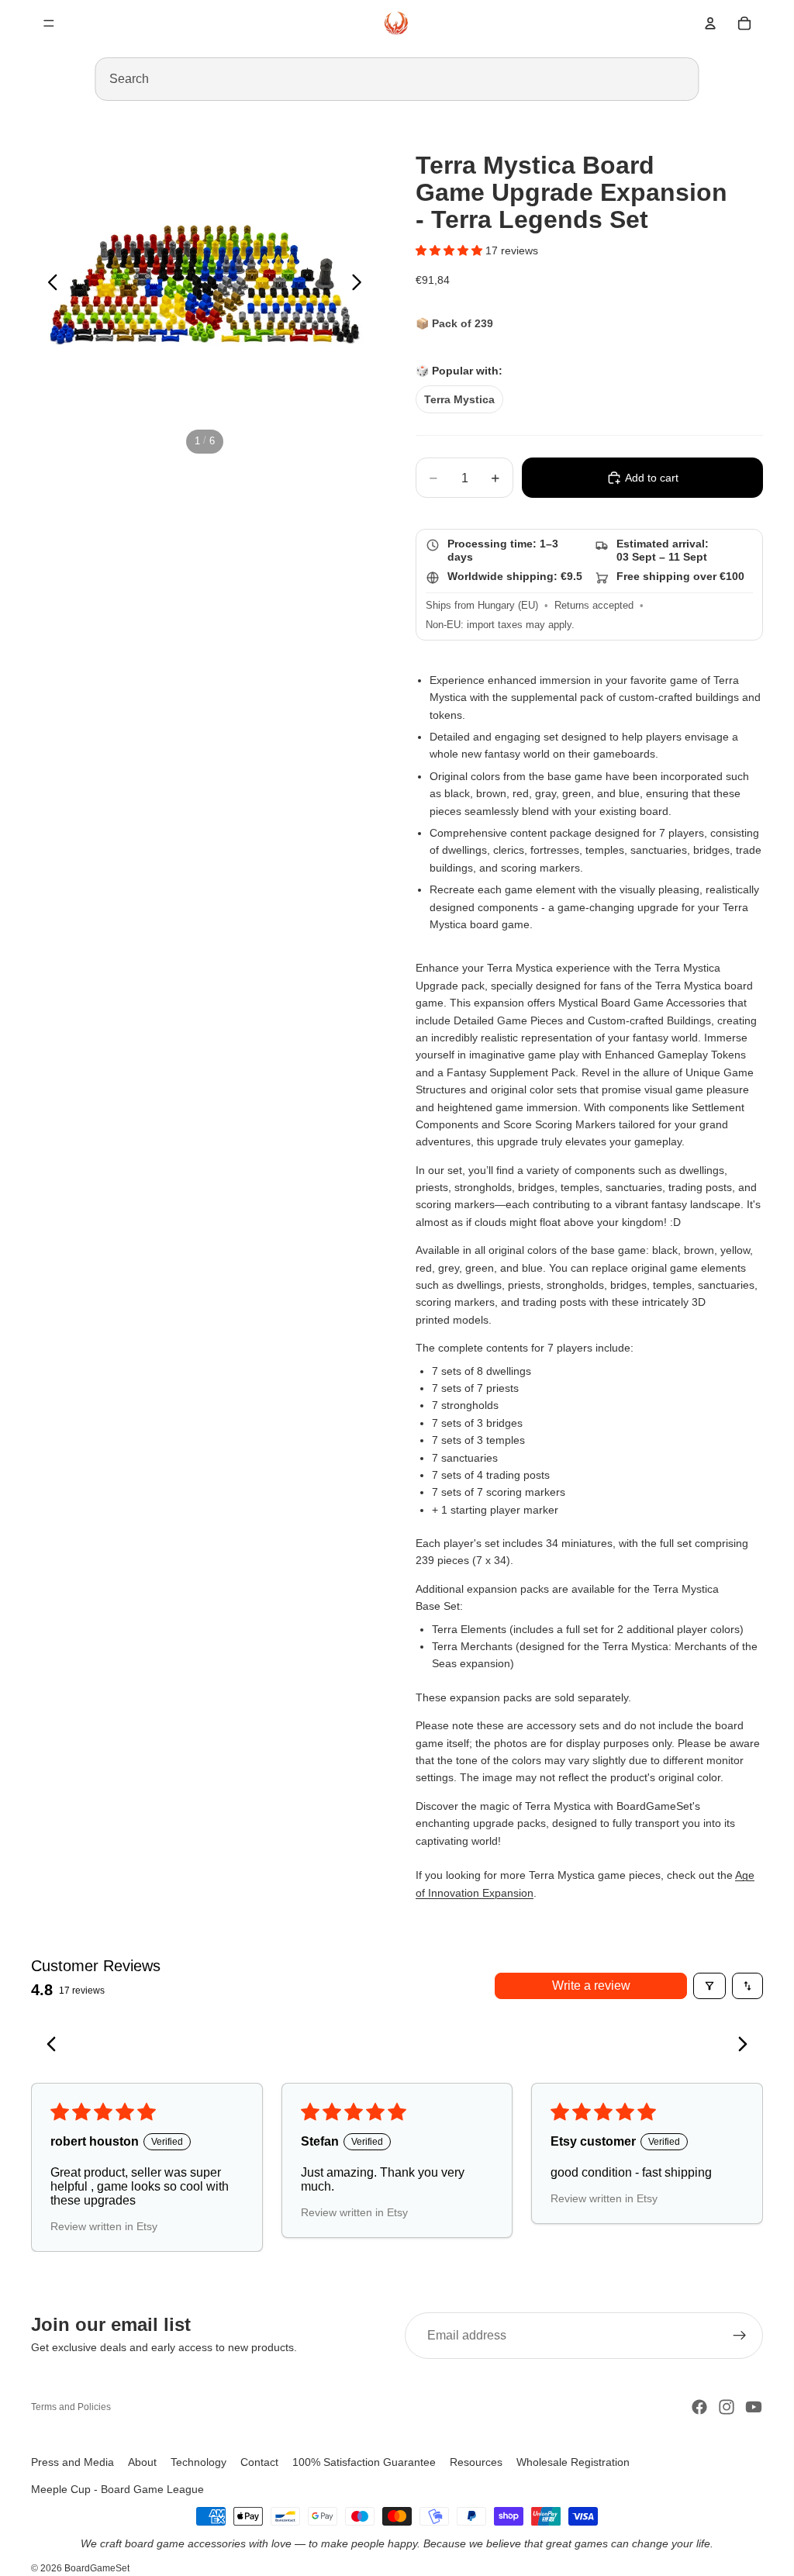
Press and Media (72, 2462)
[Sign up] (740, 2336)
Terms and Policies (71, 2407)
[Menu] (49, 23)
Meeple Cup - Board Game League (117, 2489)
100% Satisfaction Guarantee (364, 2462)
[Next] (738, 2046)
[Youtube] (754, 2407)
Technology (198, 2462)
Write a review (591, 1986)
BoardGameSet (97, 2568)
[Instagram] (727, 2407)
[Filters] (709, 1986)
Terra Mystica (459, 399)
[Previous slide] (48, 285)
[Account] (710, 23)
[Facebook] (699, 2407)
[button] (451, 250)
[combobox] (397, 79)
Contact (259, 2462)
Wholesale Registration (573, 2462)
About (142, 2462)
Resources (476, 2462)
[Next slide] (361, 285)
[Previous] (56, 2046)
